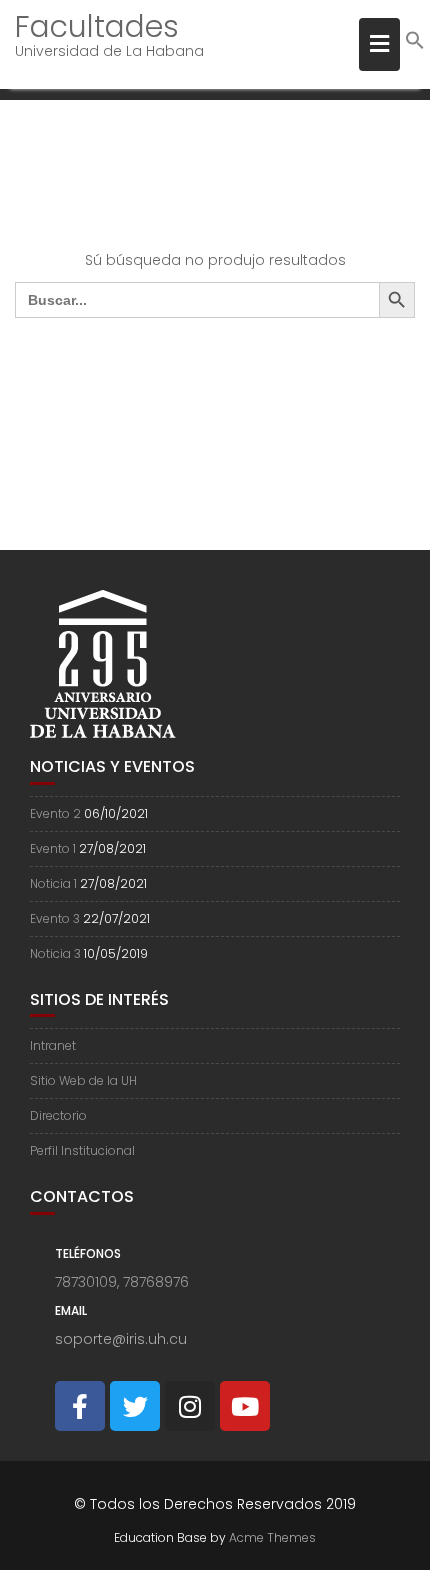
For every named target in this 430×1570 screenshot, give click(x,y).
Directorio (58, 1115)
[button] (415, 45)
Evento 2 (55, 813)
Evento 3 (55, 918)
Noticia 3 (55, 953)
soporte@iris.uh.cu (121, 1339)
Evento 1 (53, 848)
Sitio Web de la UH (83, 1080)
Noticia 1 (53, 883)
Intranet (53, 1045)
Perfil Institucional (82, 1150)
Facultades (97, 26)
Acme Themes (272, 1537)
